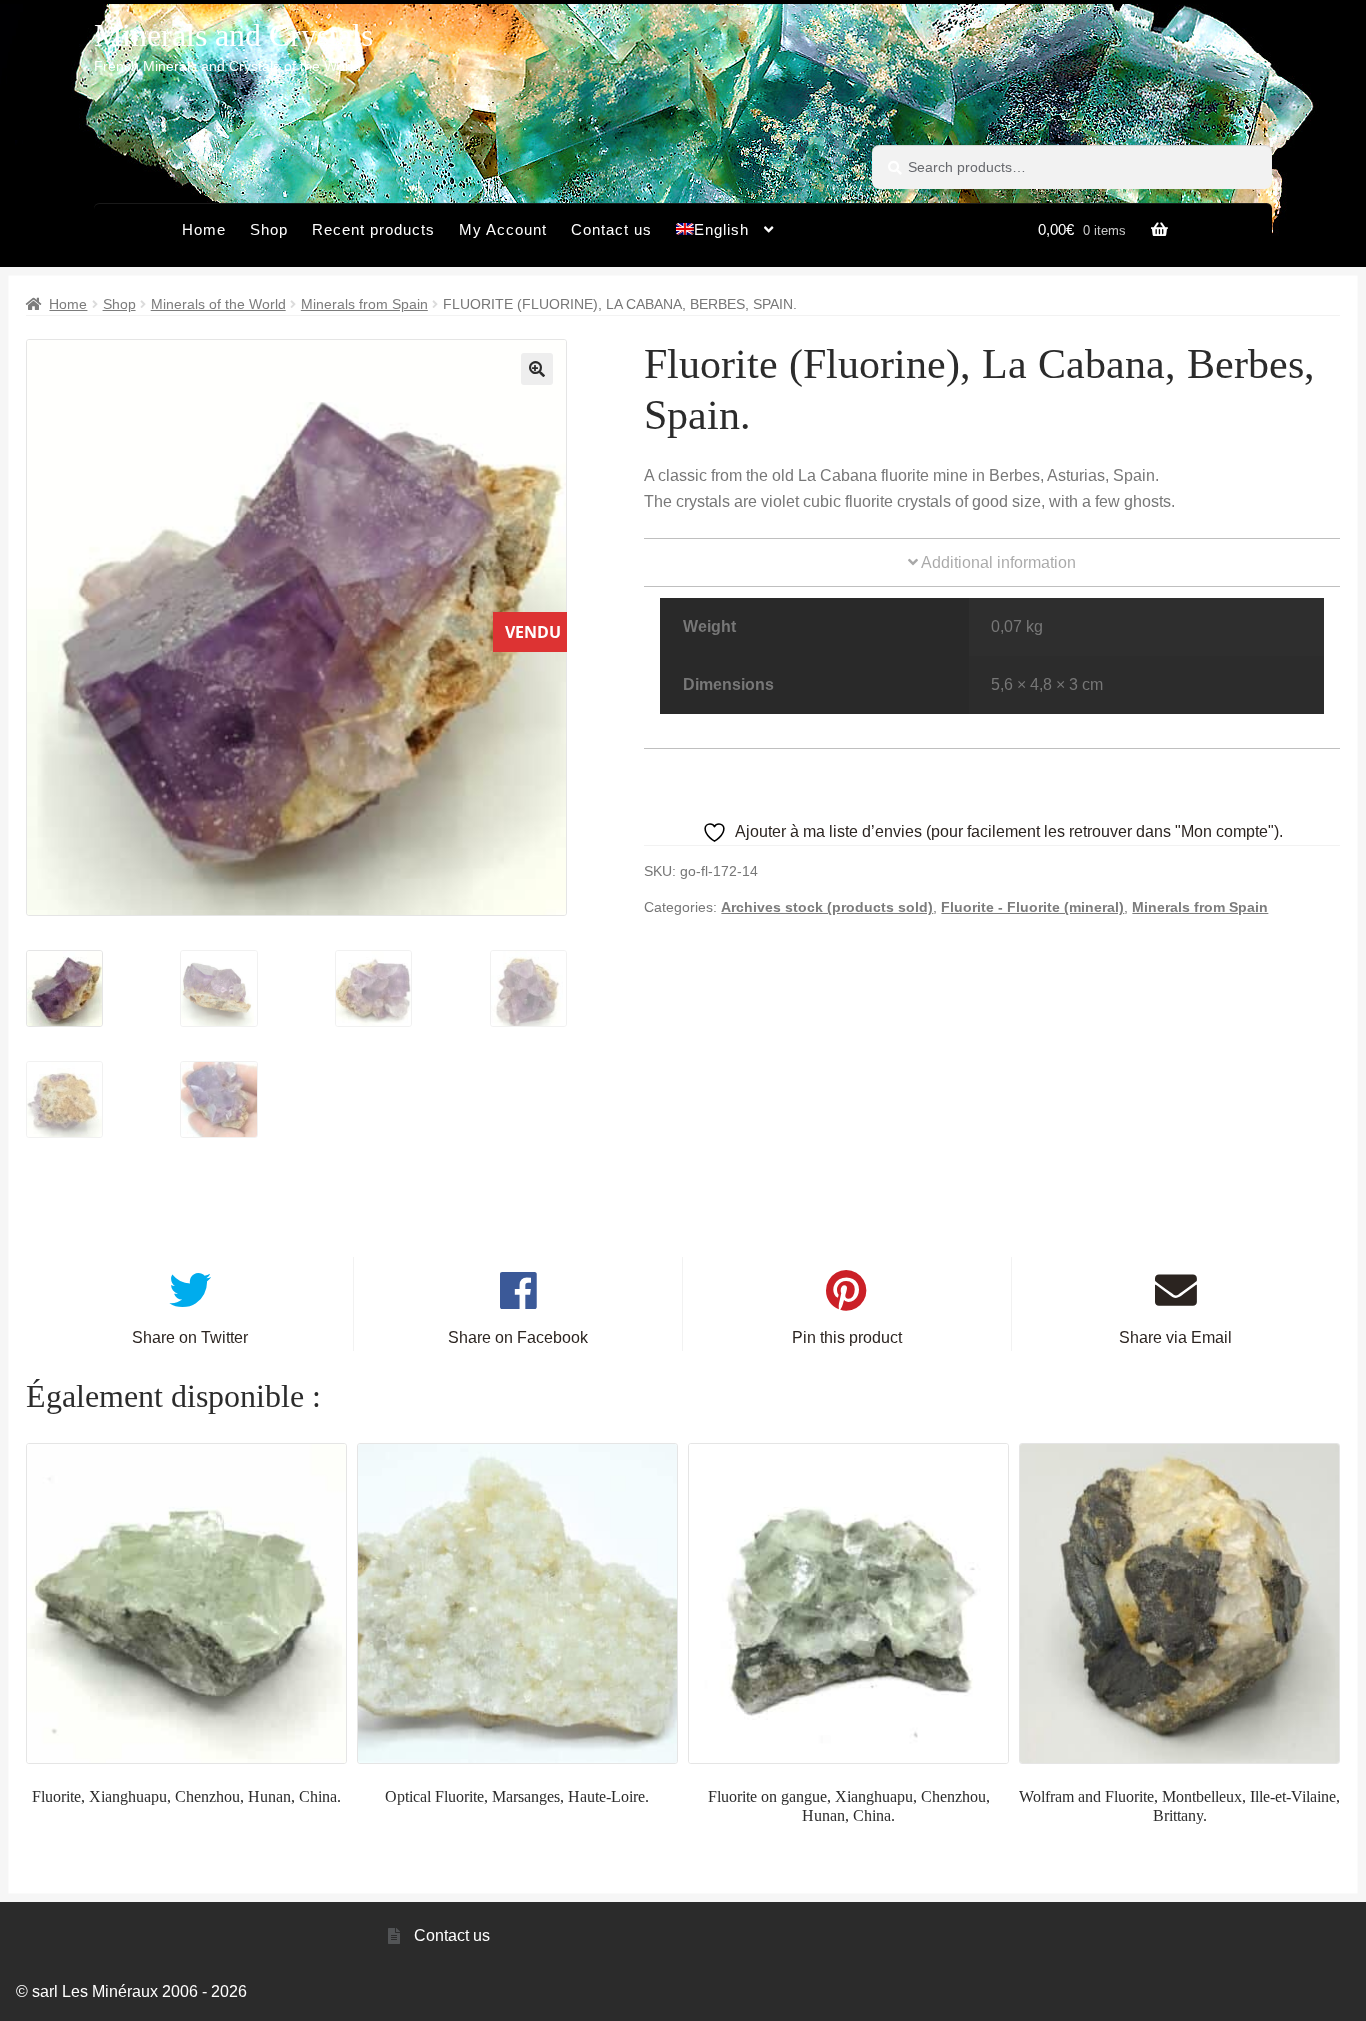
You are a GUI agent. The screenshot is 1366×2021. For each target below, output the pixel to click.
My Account (503, 229)
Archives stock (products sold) (827, 907)
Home (204, 229)
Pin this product (847, 1337)
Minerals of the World (218, 304)
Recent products (373, 229)
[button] (537, 369)
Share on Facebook (518, 1337)
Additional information (997, 562)
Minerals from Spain (364, 304)
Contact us (611, 229)
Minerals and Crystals (233, 35)
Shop (269, 229)
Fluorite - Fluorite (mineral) (1032, 907)
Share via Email (1175, 1337)
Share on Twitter (190, 1337)
